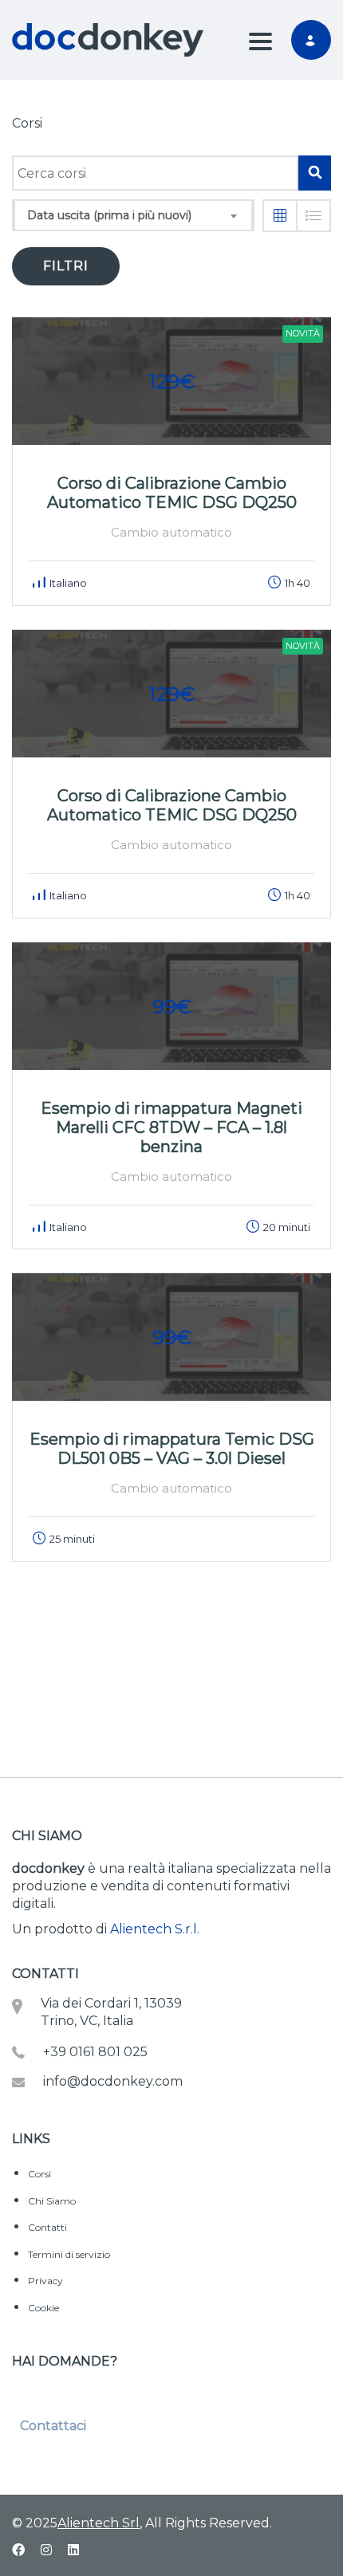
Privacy (45, 2281)
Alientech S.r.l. (155, 1929)
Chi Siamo (52, 2201)
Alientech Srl (99, 2523)
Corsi (39, 2174)
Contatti (47, 2227)
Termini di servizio (69, 2254)
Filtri (66, 266)
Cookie (43, 2308)
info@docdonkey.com (113, 2081)
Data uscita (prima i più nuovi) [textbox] (109, 215)
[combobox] (133, 215)
